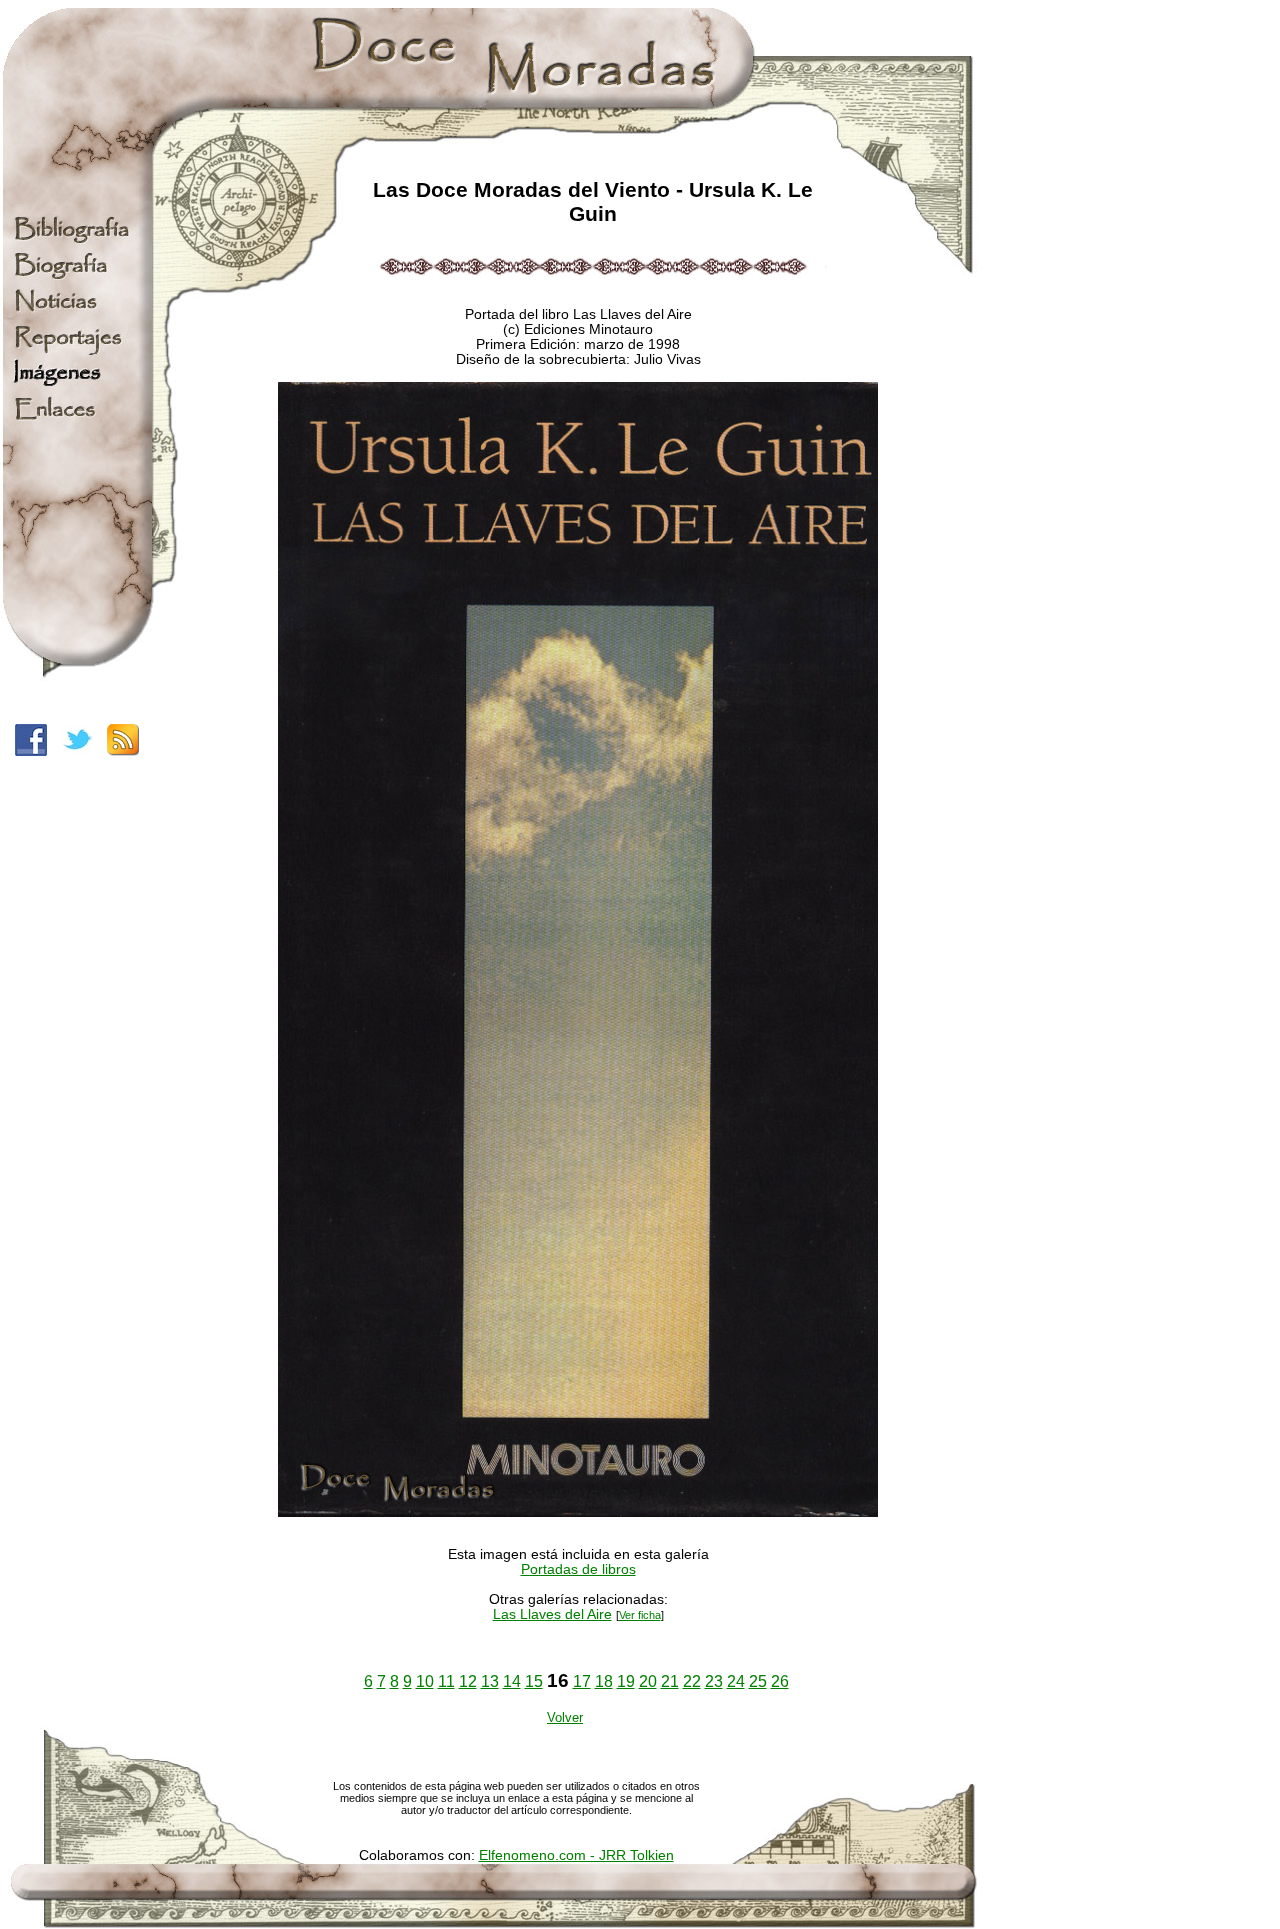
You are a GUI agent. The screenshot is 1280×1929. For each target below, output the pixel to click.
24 (736, 1681)
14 (512, 1681)
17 (582, 1681)
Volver (565, 1717)
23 (714, 1681)
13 (490, 1681)
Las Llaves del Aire (552, 1614)
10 (425, 1681)
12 (468, 1681)
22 (692, 1681)
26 (780, 1681)
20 (648, 1681)
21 (670, 1681)
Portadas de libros (578, 1569)
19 (626, 1681)
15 (534, 1681)
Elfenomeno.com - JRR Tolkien (576, 1855)
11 (446, 1681)
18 (604, 1681)
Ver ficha (640, 1615)
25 (758, 1681)
